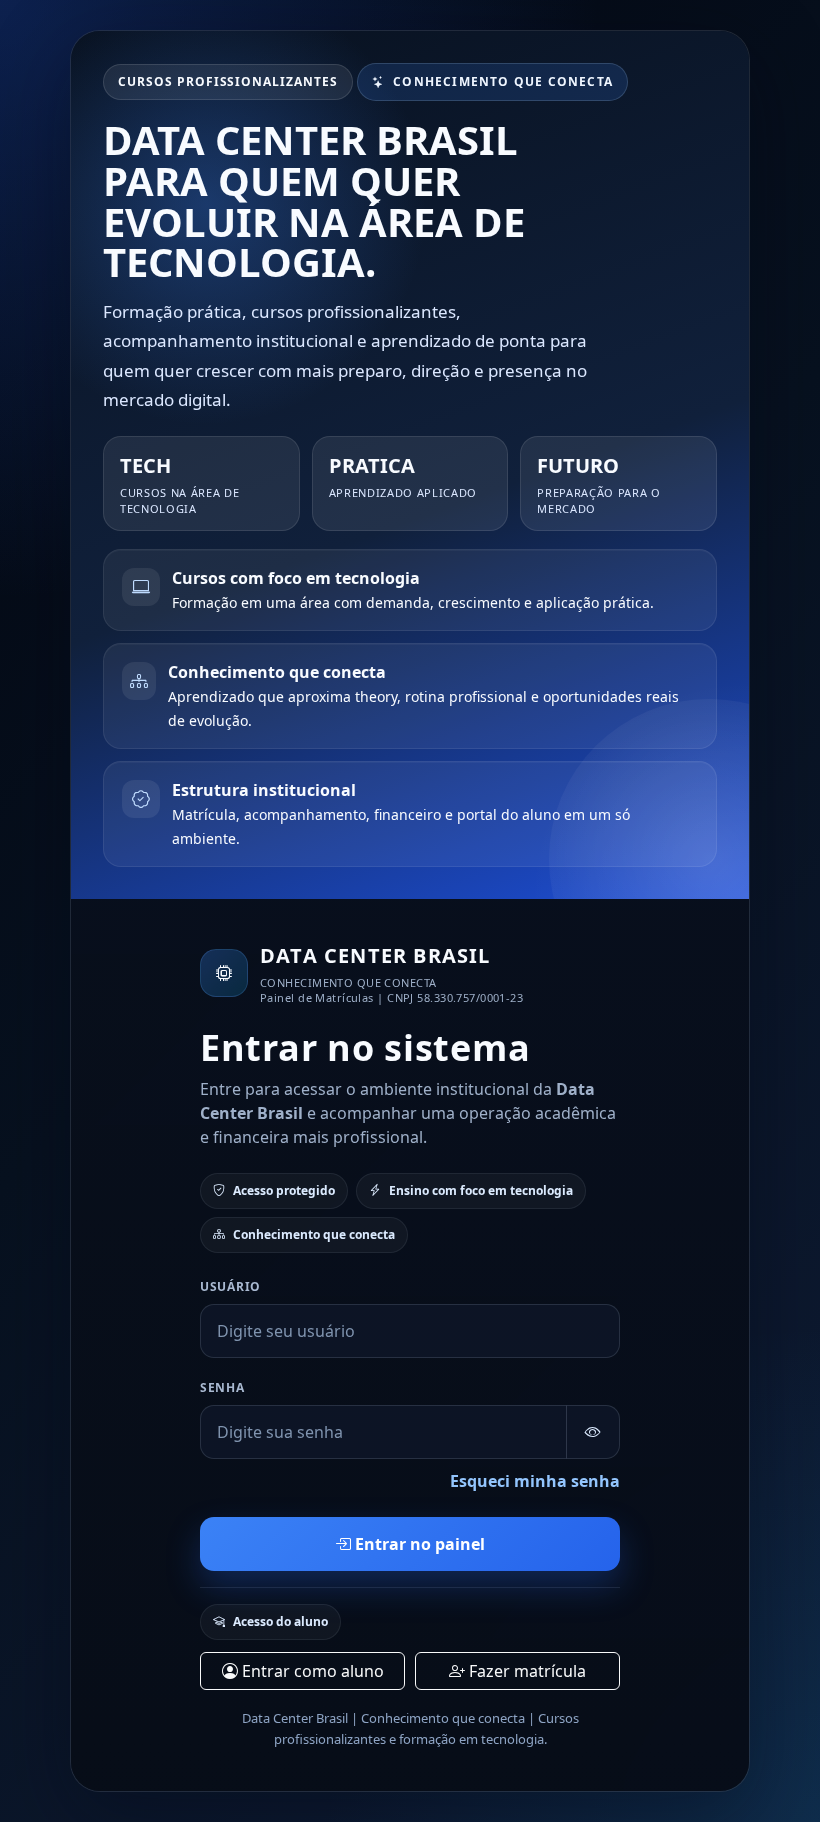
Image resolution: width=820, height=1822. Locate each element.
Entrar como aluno (311, 1671)
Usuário (230, 1286)
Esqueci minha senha (535, 1481)
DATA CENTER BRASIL (375, 955)
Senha (222, 1387)
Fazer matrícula (525, 1671)
